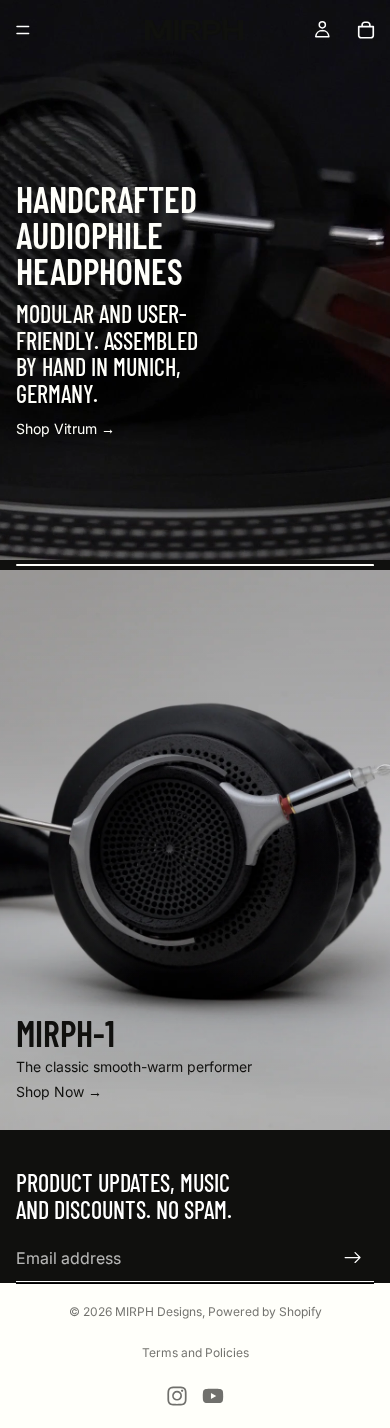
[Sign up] (353, 1258)
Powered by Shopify (265, 1311)
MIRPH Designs (158, 1311)
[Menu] (23, 30)
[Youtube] (213, 1396)
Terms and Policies (195, 1352)
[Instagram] (177, 1396)
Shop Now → (59, 1091)
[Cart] (366, 30)
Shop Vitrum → (65, 428)
